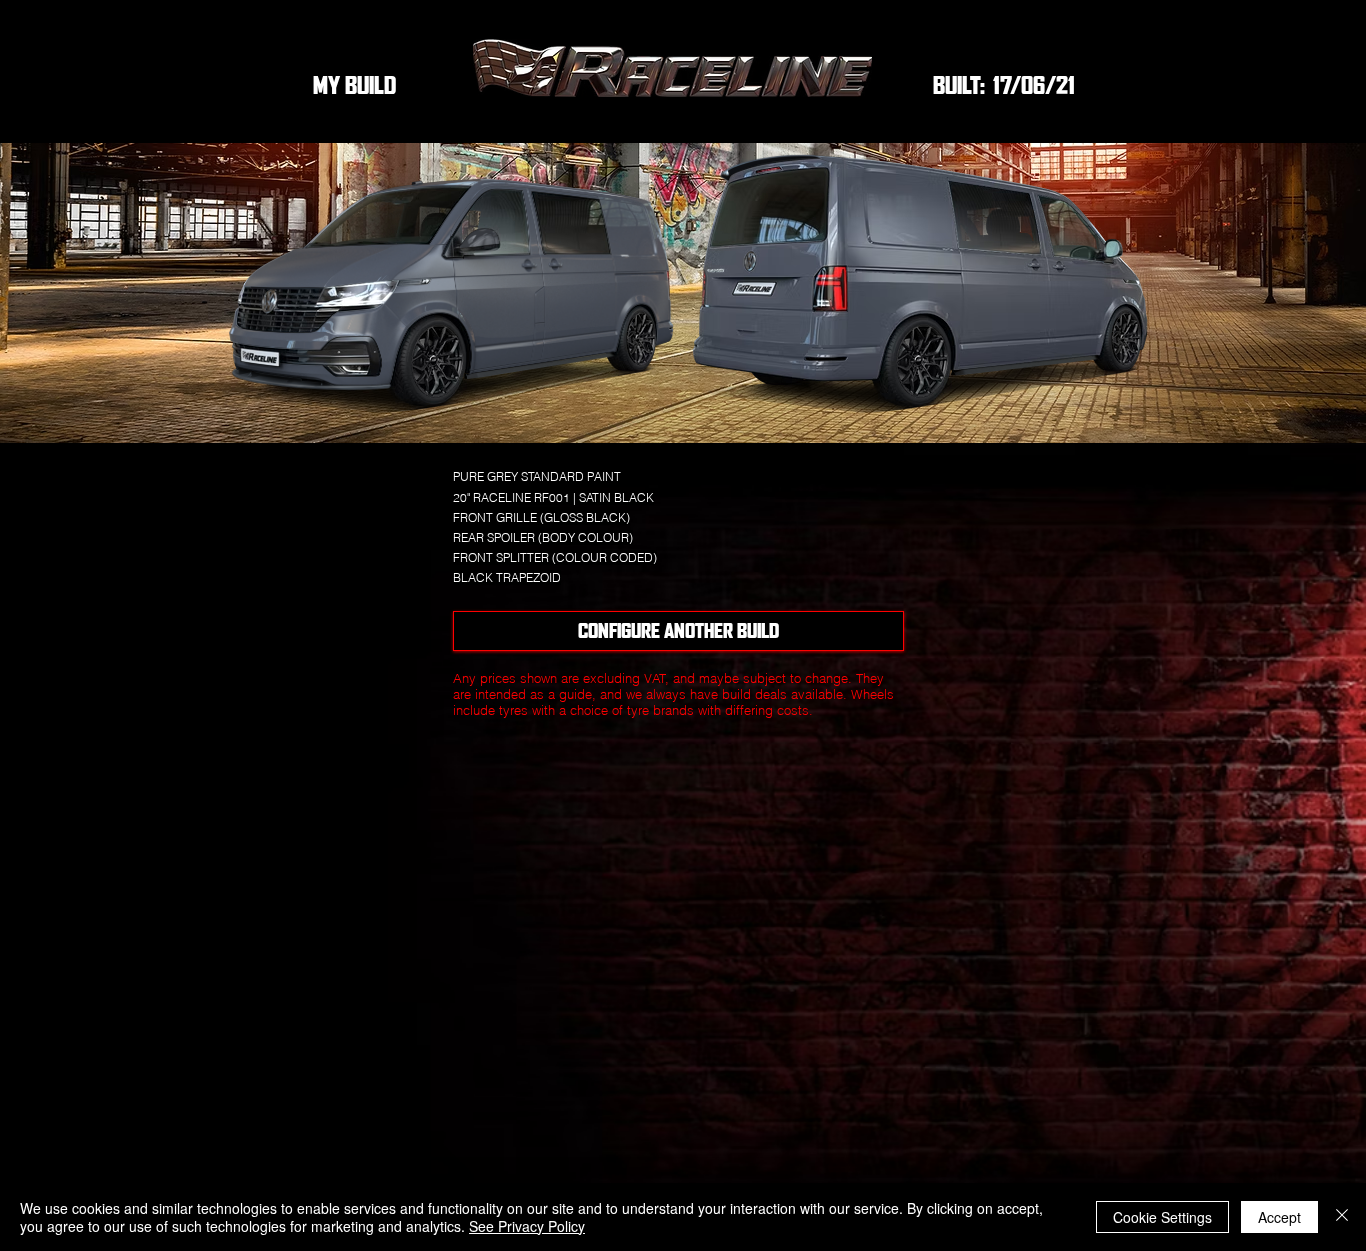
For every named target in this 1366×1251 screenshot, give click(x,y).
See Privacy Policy (527, 1226)
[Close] (1342, 1217)
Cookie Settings (1162, 1217)
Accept (1279, 1217)
